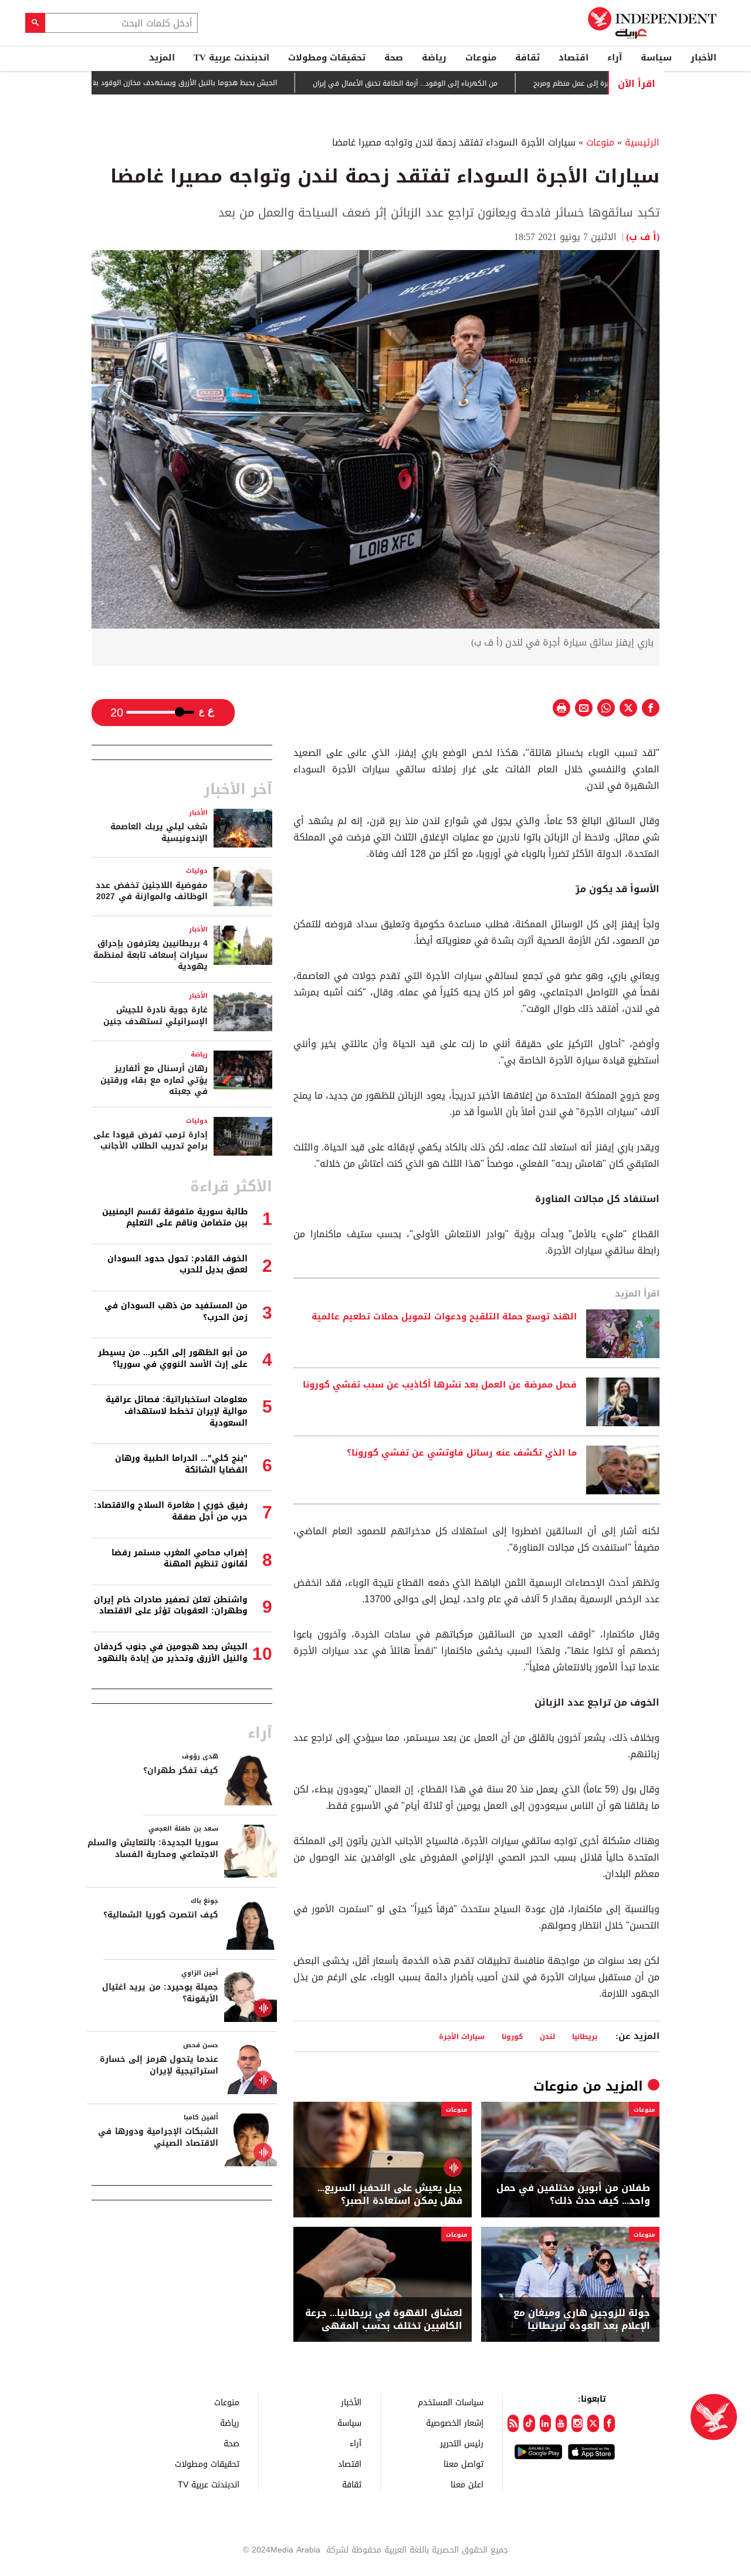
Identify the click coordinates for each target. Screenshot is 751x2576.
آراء (615, 58)
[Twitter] (593, 2423)
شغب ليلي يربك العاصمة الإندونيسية (159, 833)
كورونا (512, 2036)
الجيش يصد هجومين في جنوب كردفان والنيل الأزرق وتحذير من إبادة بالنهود (171, 1652)
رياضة (434, 58)
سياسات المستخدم (451, 2402)
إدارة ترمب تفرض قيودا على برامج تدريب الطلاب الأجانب (150, 1141)
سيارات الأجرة (462, 2036)
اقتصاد (574, 58)
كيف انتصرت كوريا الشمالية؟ (161, 1915)
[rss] (513, 2423)
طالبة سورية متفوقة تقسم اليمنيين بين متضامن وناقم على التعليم (175, 1218)
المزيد (162, 58)
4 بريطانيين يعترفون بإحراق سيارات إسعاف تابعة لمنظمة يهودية (150, 955)
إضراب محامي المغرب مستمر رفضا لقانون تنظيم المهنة (180, 1559)
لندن (547, 2036)
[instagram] (577, 2423)
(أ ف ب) (643, 237)
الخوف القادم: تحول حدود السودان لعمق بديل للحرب (177, 1265)
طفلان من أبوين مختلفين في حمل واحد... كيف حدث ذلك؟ (573, 2195)
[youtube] (561, 2423)
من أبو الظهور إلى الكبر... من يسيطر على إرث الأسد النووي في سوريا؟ (173, 1358)
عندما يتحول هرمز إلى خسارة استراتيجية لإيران (159, 2065)
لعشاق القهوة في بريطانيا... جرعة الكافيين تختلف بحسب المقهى (384, 2320)
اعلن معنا (467, 2484)
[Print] (561, 708)
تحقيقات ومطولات (327, 58)
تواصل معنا (464, 2464)
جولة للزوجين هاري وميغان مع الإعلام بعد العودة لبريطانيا (582, 2320)
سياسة (656, 58)
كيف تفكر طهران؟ (181, 1770)
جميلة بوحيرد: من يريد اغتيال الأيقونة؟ (160, 1993)
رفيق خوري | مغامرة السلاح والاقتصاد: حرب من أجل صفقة (171, 1511)
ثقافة (527, 58)
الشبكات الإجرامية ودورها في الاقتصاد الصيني (158, 2137)
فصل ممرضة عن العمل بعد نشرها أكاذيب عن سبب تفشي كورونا (440, 1385)
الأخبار (703, 58)
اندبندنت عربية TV (231, 58)
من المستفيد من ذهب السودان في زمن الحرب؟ (176, 1311)
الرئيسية (642, 142)
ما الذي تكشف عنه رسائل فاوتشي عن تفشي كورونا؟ (462, 1453)
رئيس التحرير (462, 2443)
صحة (394, 58)
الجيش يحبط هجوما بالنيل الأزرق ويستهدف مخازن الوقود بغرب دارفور (220, 83)
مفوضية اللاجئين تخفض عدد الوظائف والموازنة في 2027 (152, 891)
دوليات (197, 871)
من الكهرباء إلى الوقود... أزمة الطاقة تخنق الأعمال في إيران (454, 83)
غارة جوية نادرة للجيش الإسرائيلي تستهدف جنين (155, 1016)
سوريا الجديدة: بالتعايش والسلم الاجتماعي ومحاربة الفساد (153, 1849)
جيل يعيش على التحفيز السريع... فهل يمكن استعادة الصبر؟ (390, 2195)
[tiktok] (529, 2423)
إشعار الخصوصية (455, 2423)
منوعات (481, 58)
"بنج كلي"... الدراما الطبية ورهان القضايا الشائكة (181, 1464)
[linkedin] (545, 2423)
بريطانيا (585, 2036)
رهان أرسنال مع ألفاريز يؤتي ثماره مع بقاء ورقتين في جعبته (154, 1080)
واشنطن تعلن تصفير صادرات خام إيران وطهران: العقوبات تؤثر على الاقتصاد (171, 1606)
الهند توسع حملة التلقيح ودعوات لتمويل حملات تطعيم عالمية (444, 1317)
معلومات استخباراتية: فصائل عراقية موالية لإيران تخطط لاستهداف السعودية (177, 1411)
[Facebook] (609, 2423)
